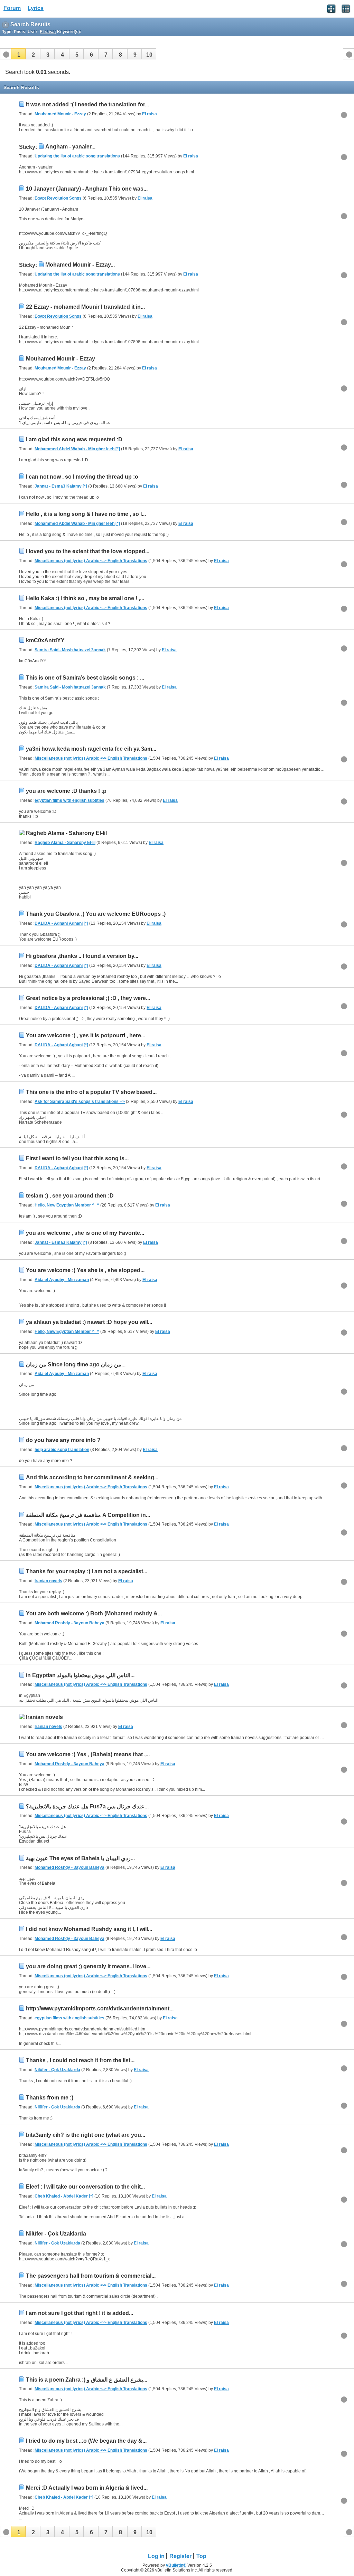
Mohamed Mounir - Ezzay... (80, 265)
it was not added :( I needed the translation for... (87, 104)
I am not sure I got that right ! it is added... (80, 2313)
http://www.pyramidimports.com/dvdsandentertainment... (100, 2008)
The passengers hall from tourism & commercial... (91, 2276)
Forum (12, 8)
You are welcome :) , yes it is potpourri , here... (86, 1035)
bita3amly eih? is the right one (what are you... (86, 2135)
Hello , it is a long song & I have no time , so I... (86, 514)
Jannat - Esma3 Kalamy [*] (61, 486)
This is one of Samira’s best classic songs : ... (85, 678)
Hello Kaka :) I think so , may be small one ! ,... (85, 598)
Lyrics (36, 8)
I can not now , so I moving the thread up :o (82, 477)
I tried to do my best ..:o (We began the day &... (86, 2441)
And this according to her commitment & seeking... (92, 1477)
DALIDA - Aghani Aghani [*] (61, 923)
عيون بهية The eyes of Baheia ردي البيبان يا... (80, 1858)
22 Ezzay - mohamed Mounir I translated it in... (85, 307)
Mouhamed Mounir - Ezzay (60, 114)
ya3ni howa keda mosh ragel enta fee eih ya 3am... (91, 749)
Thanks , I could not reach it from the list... (80, 2060)
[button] (18, 54)
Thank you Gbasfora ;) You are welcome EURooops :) (96, 914)
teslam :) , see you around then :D (70, 1196)
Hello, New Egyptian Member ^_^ (67, 1205)
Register (180, 2556)
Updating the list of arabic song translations (77, 156)
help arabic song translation (62, 1450)
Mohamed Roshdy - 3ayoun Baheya (69, 1623)
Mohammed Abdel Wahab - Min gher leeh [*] (77, 449)
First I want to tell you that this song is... (77, 1158)
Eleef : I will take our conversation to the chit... (85, 2187)
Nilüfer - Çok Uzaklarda (57, 2070)
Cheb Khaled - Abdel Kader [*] (64, 2196)
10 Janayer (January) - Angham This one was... (87, 189)
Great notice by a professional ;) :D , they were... (88, 998)
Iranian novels (48, 1581)
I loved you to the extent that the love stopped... (88, 551)
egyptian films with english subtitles (69, 800)
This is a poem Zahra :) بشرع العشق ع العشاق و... (87, 2380)
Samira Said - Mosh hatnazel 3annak (70, 650)
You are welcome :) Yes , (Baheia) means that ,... (88, 1754)
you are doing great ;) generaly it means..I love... (88, 1966)
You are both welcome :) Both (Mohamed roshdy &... (94, 1613)
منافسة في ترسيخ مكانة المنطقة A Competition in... (88, 1515)
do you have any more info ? (63, 1440)
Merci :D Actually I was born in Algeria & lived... (87, 2488)
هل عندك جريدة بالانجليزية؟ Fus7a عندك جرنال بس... (87, 1806)
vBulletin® (176, 2565)
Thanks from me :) (50, 2098)
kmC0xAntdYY (45, 640)
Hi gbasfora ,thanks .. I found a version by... (82, 956)
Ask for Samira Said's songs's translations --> (80, 1102)
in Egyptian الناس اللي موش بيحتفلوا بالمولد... (80, 1675)
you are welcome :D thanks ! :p (66, 791)
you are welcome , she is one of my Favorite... (85, 1233)
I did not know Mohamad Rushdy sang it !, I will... (89, 1929)
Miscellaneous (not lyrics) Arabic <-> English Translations (91, 561)
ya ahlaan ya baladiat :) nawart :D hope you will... (89, 1322)
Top (201, 2556)
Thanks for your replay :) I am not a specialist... (87, 1571)
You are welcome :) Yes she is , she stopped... (85, 1270)
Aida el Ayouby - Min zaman (62, 1280)
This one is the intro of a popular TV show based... (91, 1092)
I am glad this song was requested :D (74, 439)
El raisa (150, 114)
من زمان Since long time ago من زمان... (76, 1364)
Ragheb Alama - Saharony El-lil (66, 833)
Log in (156, 2556)
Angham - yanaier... (70, 147)
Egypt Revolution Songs (58, 198)
